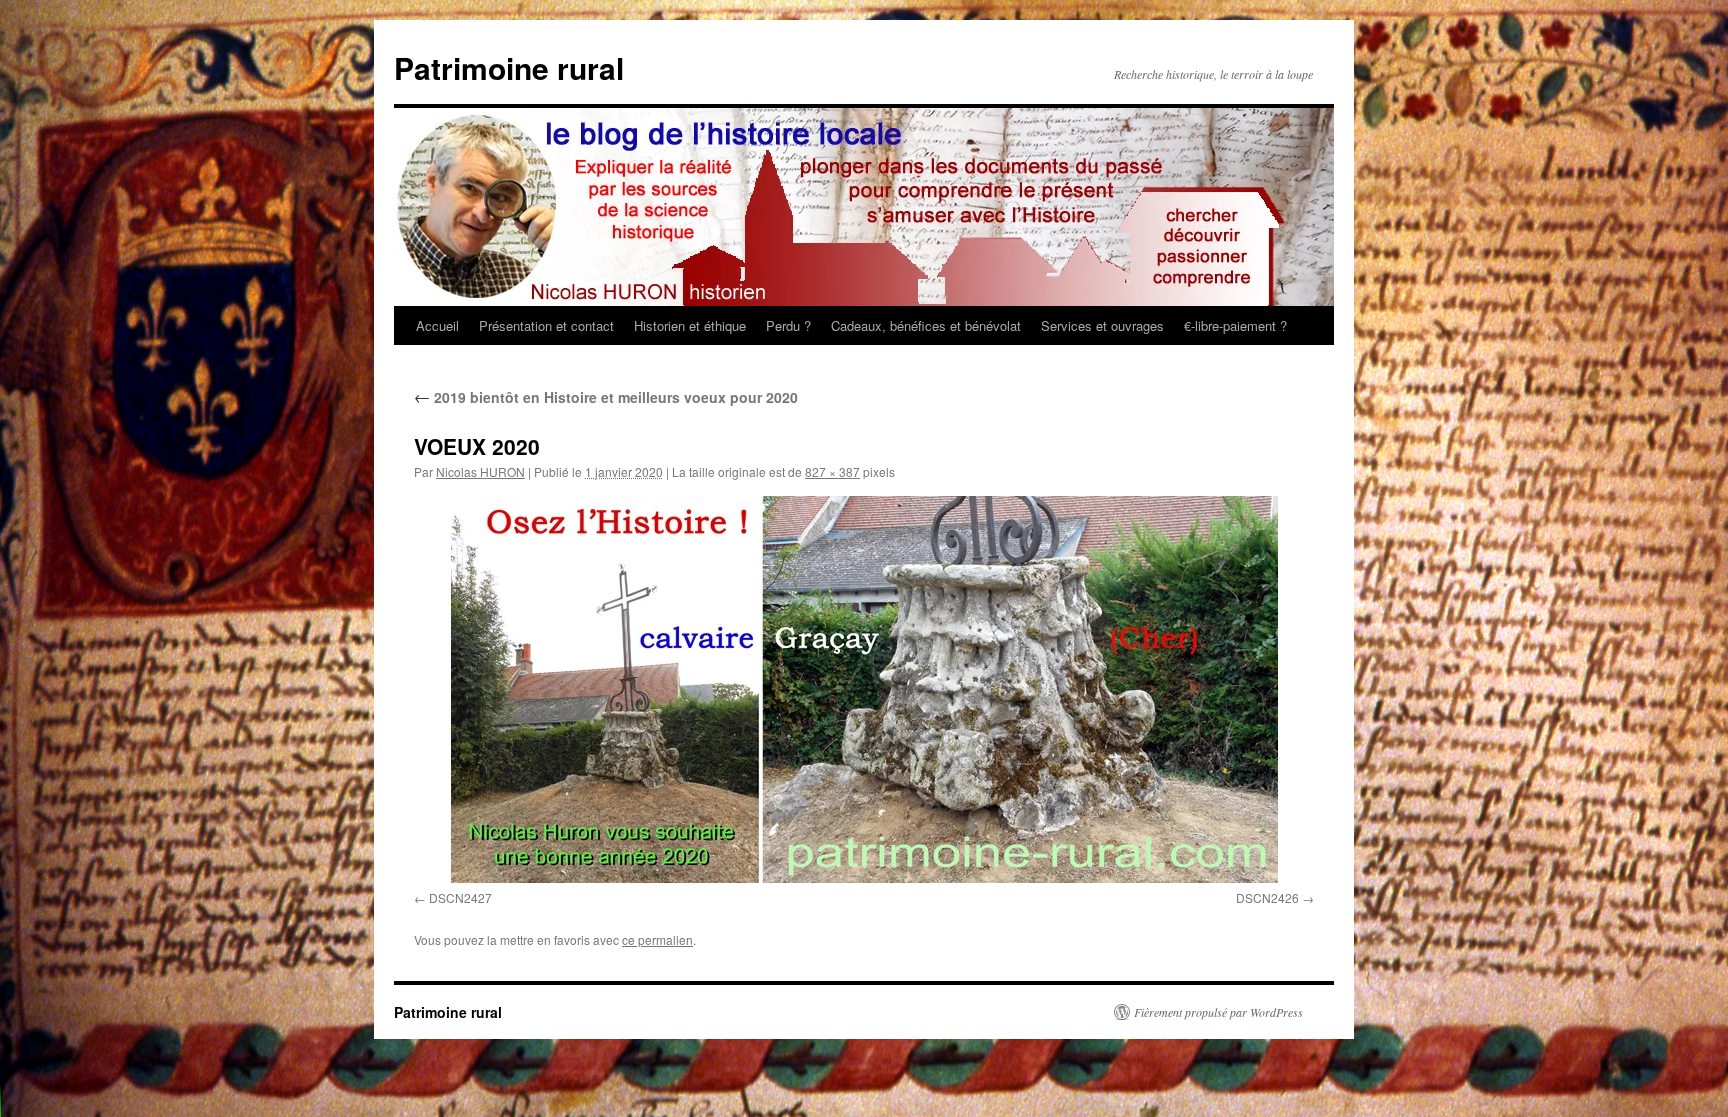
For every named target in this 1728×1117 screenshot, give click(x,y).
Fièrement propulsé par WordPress (1218, 1012)
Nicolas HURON (480, 471)
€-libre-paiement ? (1235, 325)
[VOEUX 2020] (864, 689)
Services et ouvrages (1102, 325)
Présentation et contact (546, 325)
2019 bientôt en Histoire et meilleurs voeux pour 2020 (606, 397)
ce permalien (657, 939)
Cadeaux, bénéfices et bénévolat (926, 325)
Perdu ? (788, 325)
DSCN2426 (1267, 897)
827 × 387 (832, 471)
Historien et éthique (690, 325)
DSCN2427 (460, 897)
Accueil (437, 325)
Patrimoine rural (509, 67)
